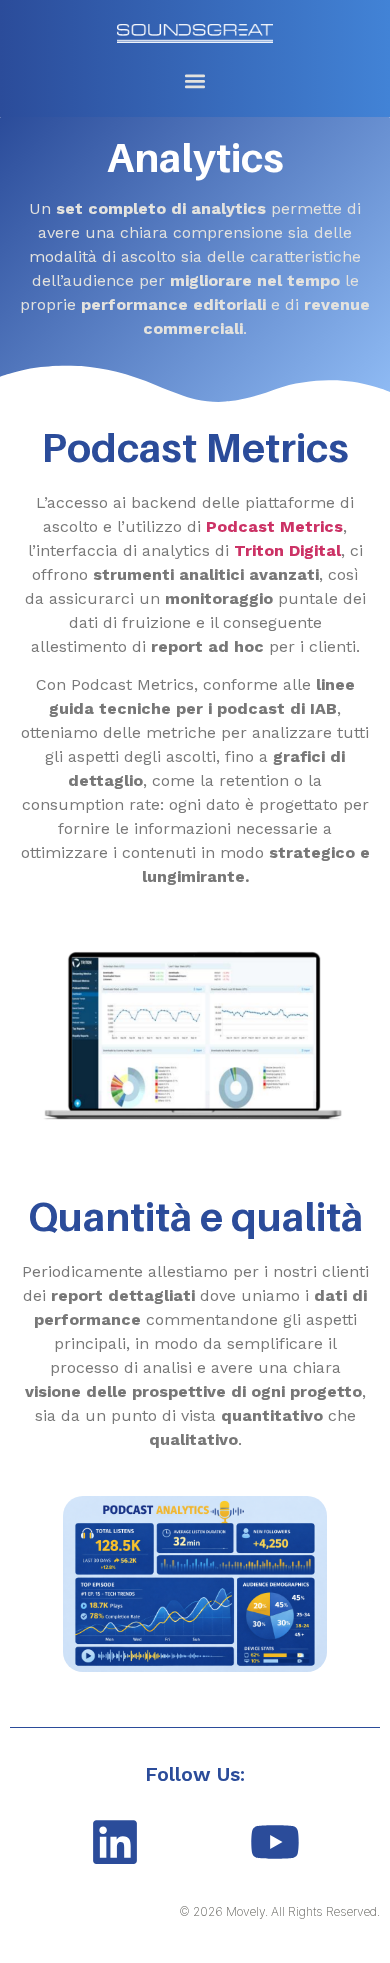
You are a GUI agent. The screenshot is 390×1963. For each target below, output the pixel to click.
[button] (195, 80)
